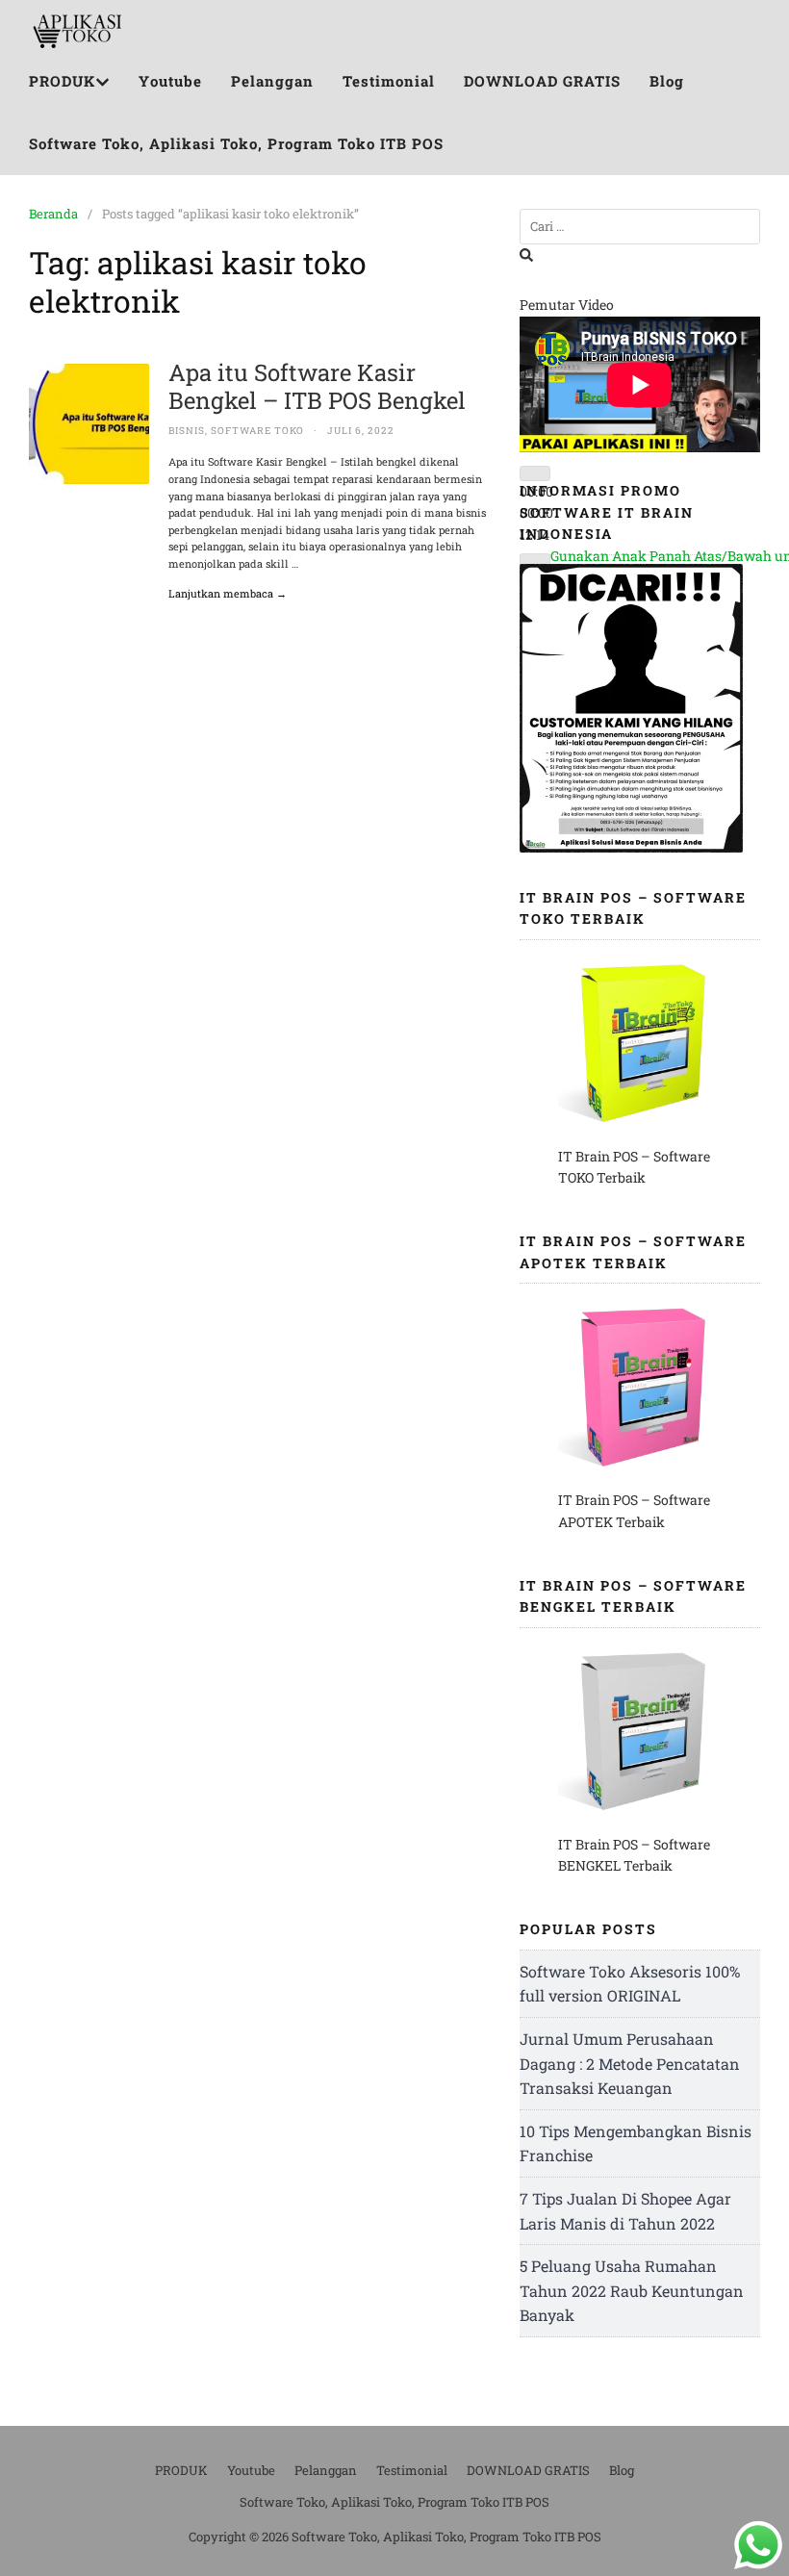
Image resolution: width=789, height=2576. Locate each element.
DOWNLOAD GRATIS (542, 81)
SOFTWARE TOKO (257, 431)
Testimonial (389, 81)
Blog (667, 81)
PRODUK (62, 81)
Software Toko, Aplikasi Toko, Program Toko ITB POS (236, 143)
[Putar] (535, 473)
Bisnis (187, 431)
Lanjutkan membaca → (228, 593)
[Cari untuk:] (640, 227)
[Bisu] (535, 561)
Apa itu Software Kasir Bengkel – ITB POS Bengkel (317, 386)
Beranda (53, 214)
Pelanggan (272, 81)
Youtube (170, 81)
